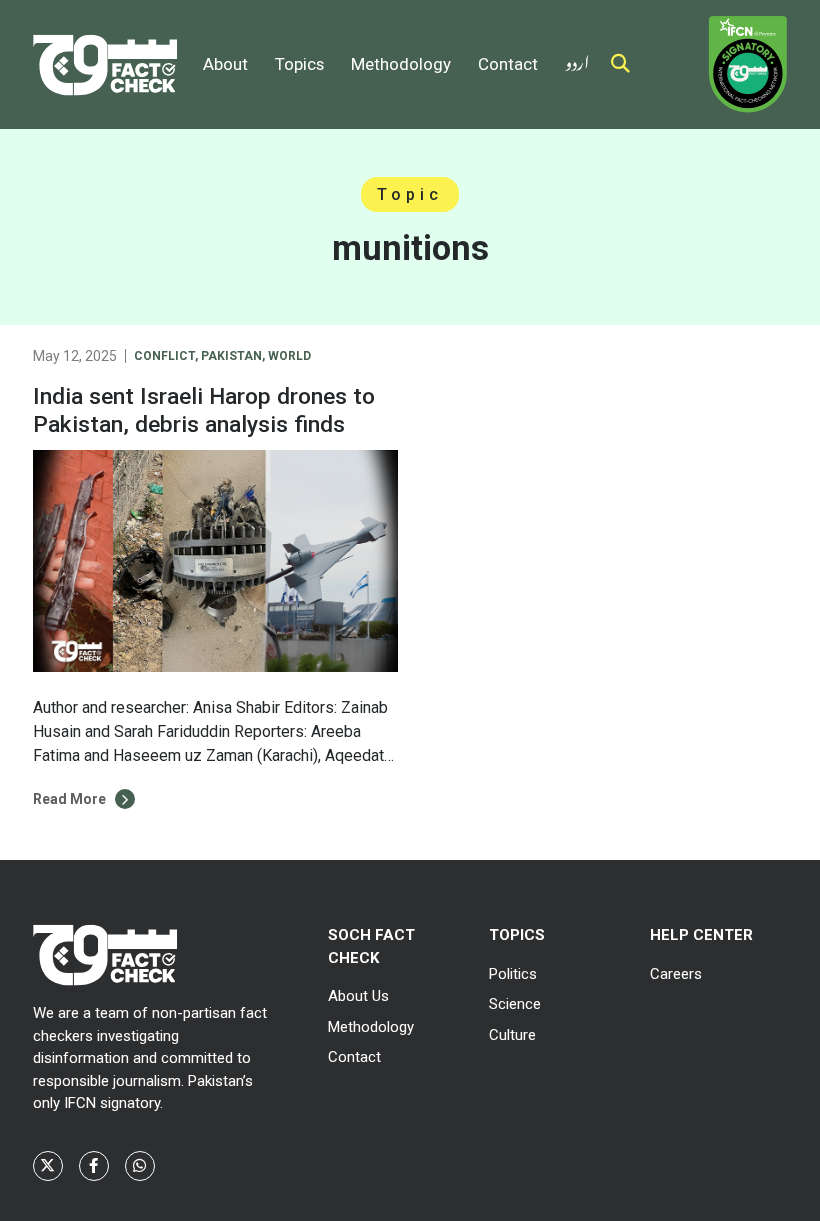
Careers (676, 974)
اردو (577, 59)
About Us (358, 996)
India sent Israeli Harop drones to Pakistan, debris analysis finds (204, 410)
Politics (513, 974)
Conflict (164, 356)
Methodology (401, 64)
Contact (508, 64)
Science (515, 1004)
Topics (299, 64)
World (289, 356)
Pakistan (231, 356)
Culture (512, 1035)
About (225, 64)
